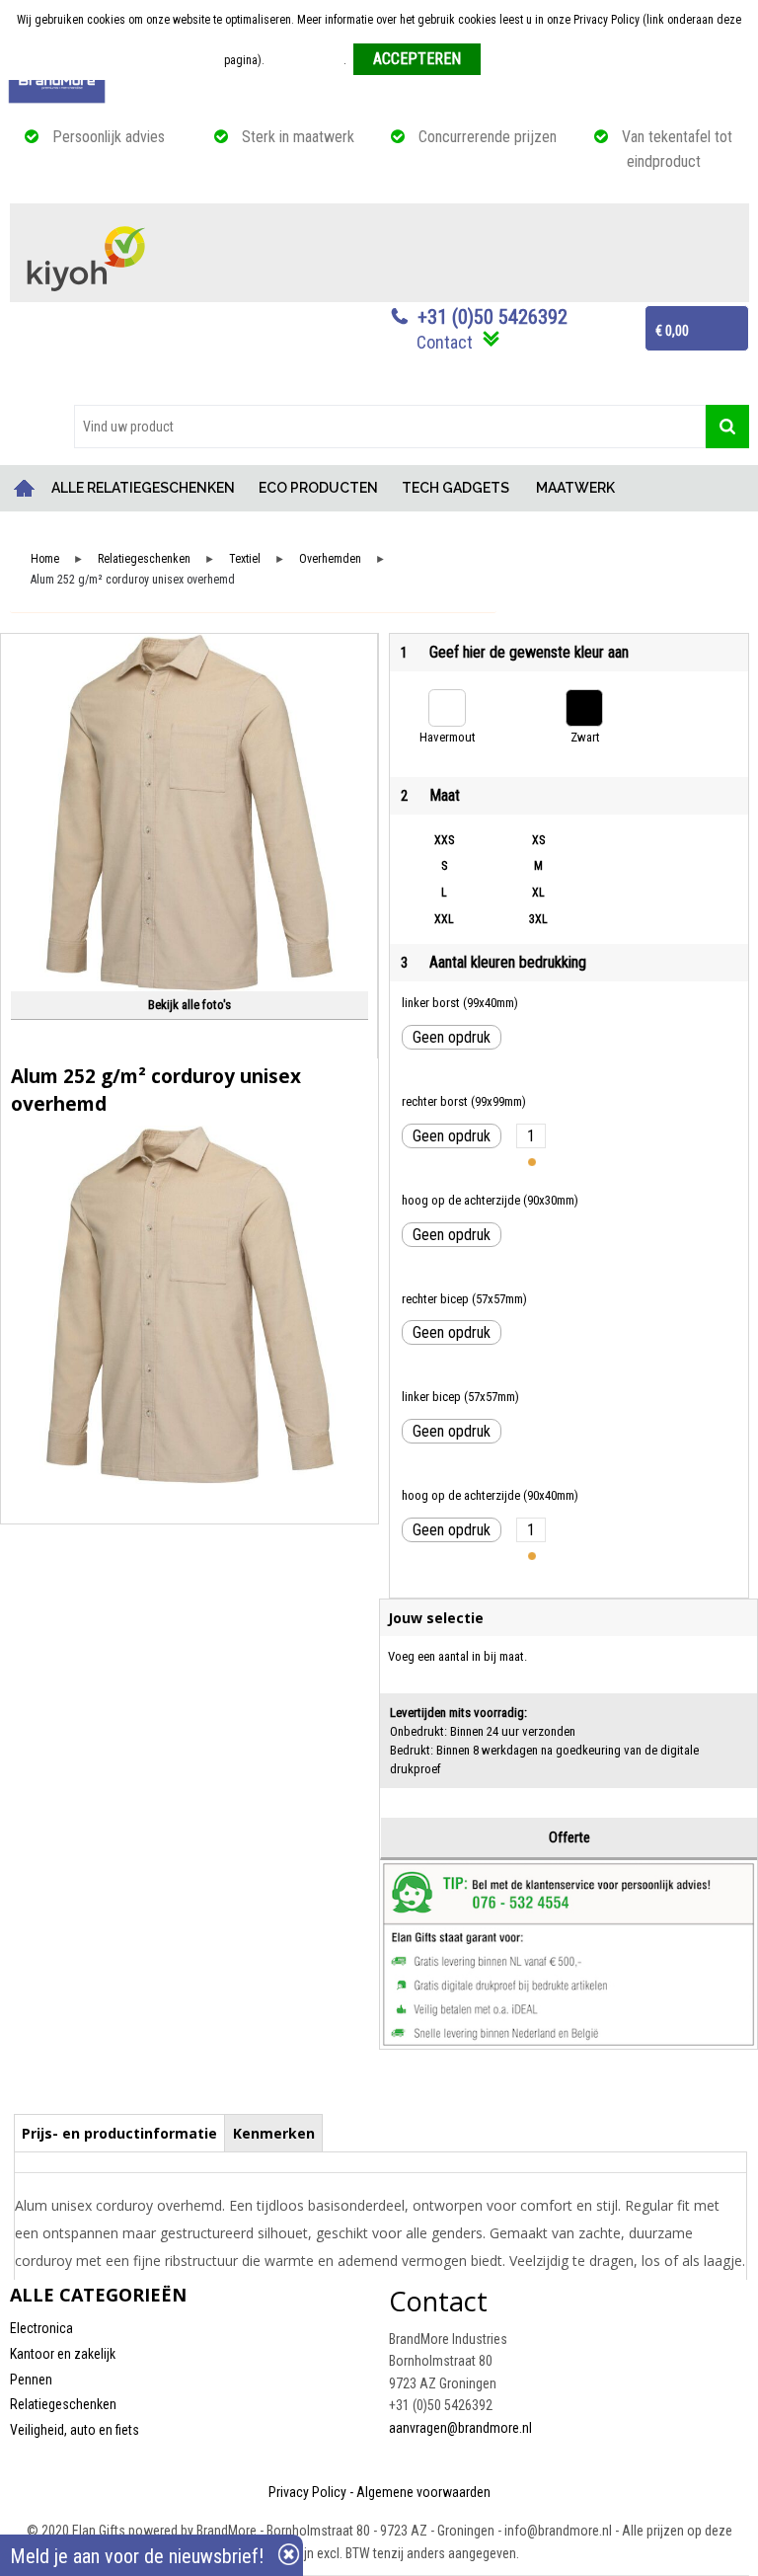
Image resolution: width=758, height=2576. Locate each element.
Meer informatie (305, 60)
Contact (445, 342)
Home (25, 488)
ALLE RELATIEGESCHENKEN (143, 488)
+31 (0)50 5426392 (493, 317)
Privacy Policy (307, 2492)
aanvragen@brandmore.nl (460, 2428)
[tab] (120, 2133)
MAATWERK (575, 488)
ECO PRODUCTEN (318, 488)
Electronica (41, 2328)
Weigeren (511, 60)
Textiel (245, 559)
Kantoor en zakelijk (63, 2354)
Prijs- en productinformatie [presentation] (119, 2133)
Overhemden (330, 559)
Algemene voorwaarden (423, 2492)
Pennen (31, 2380)
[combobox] (390, 427)
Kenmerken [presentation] (274, 2133)
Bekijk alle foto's (189, 1005)
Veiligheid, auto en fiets (75, 2430)
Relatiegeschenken (144, 559)
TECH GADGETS (455, 488)
